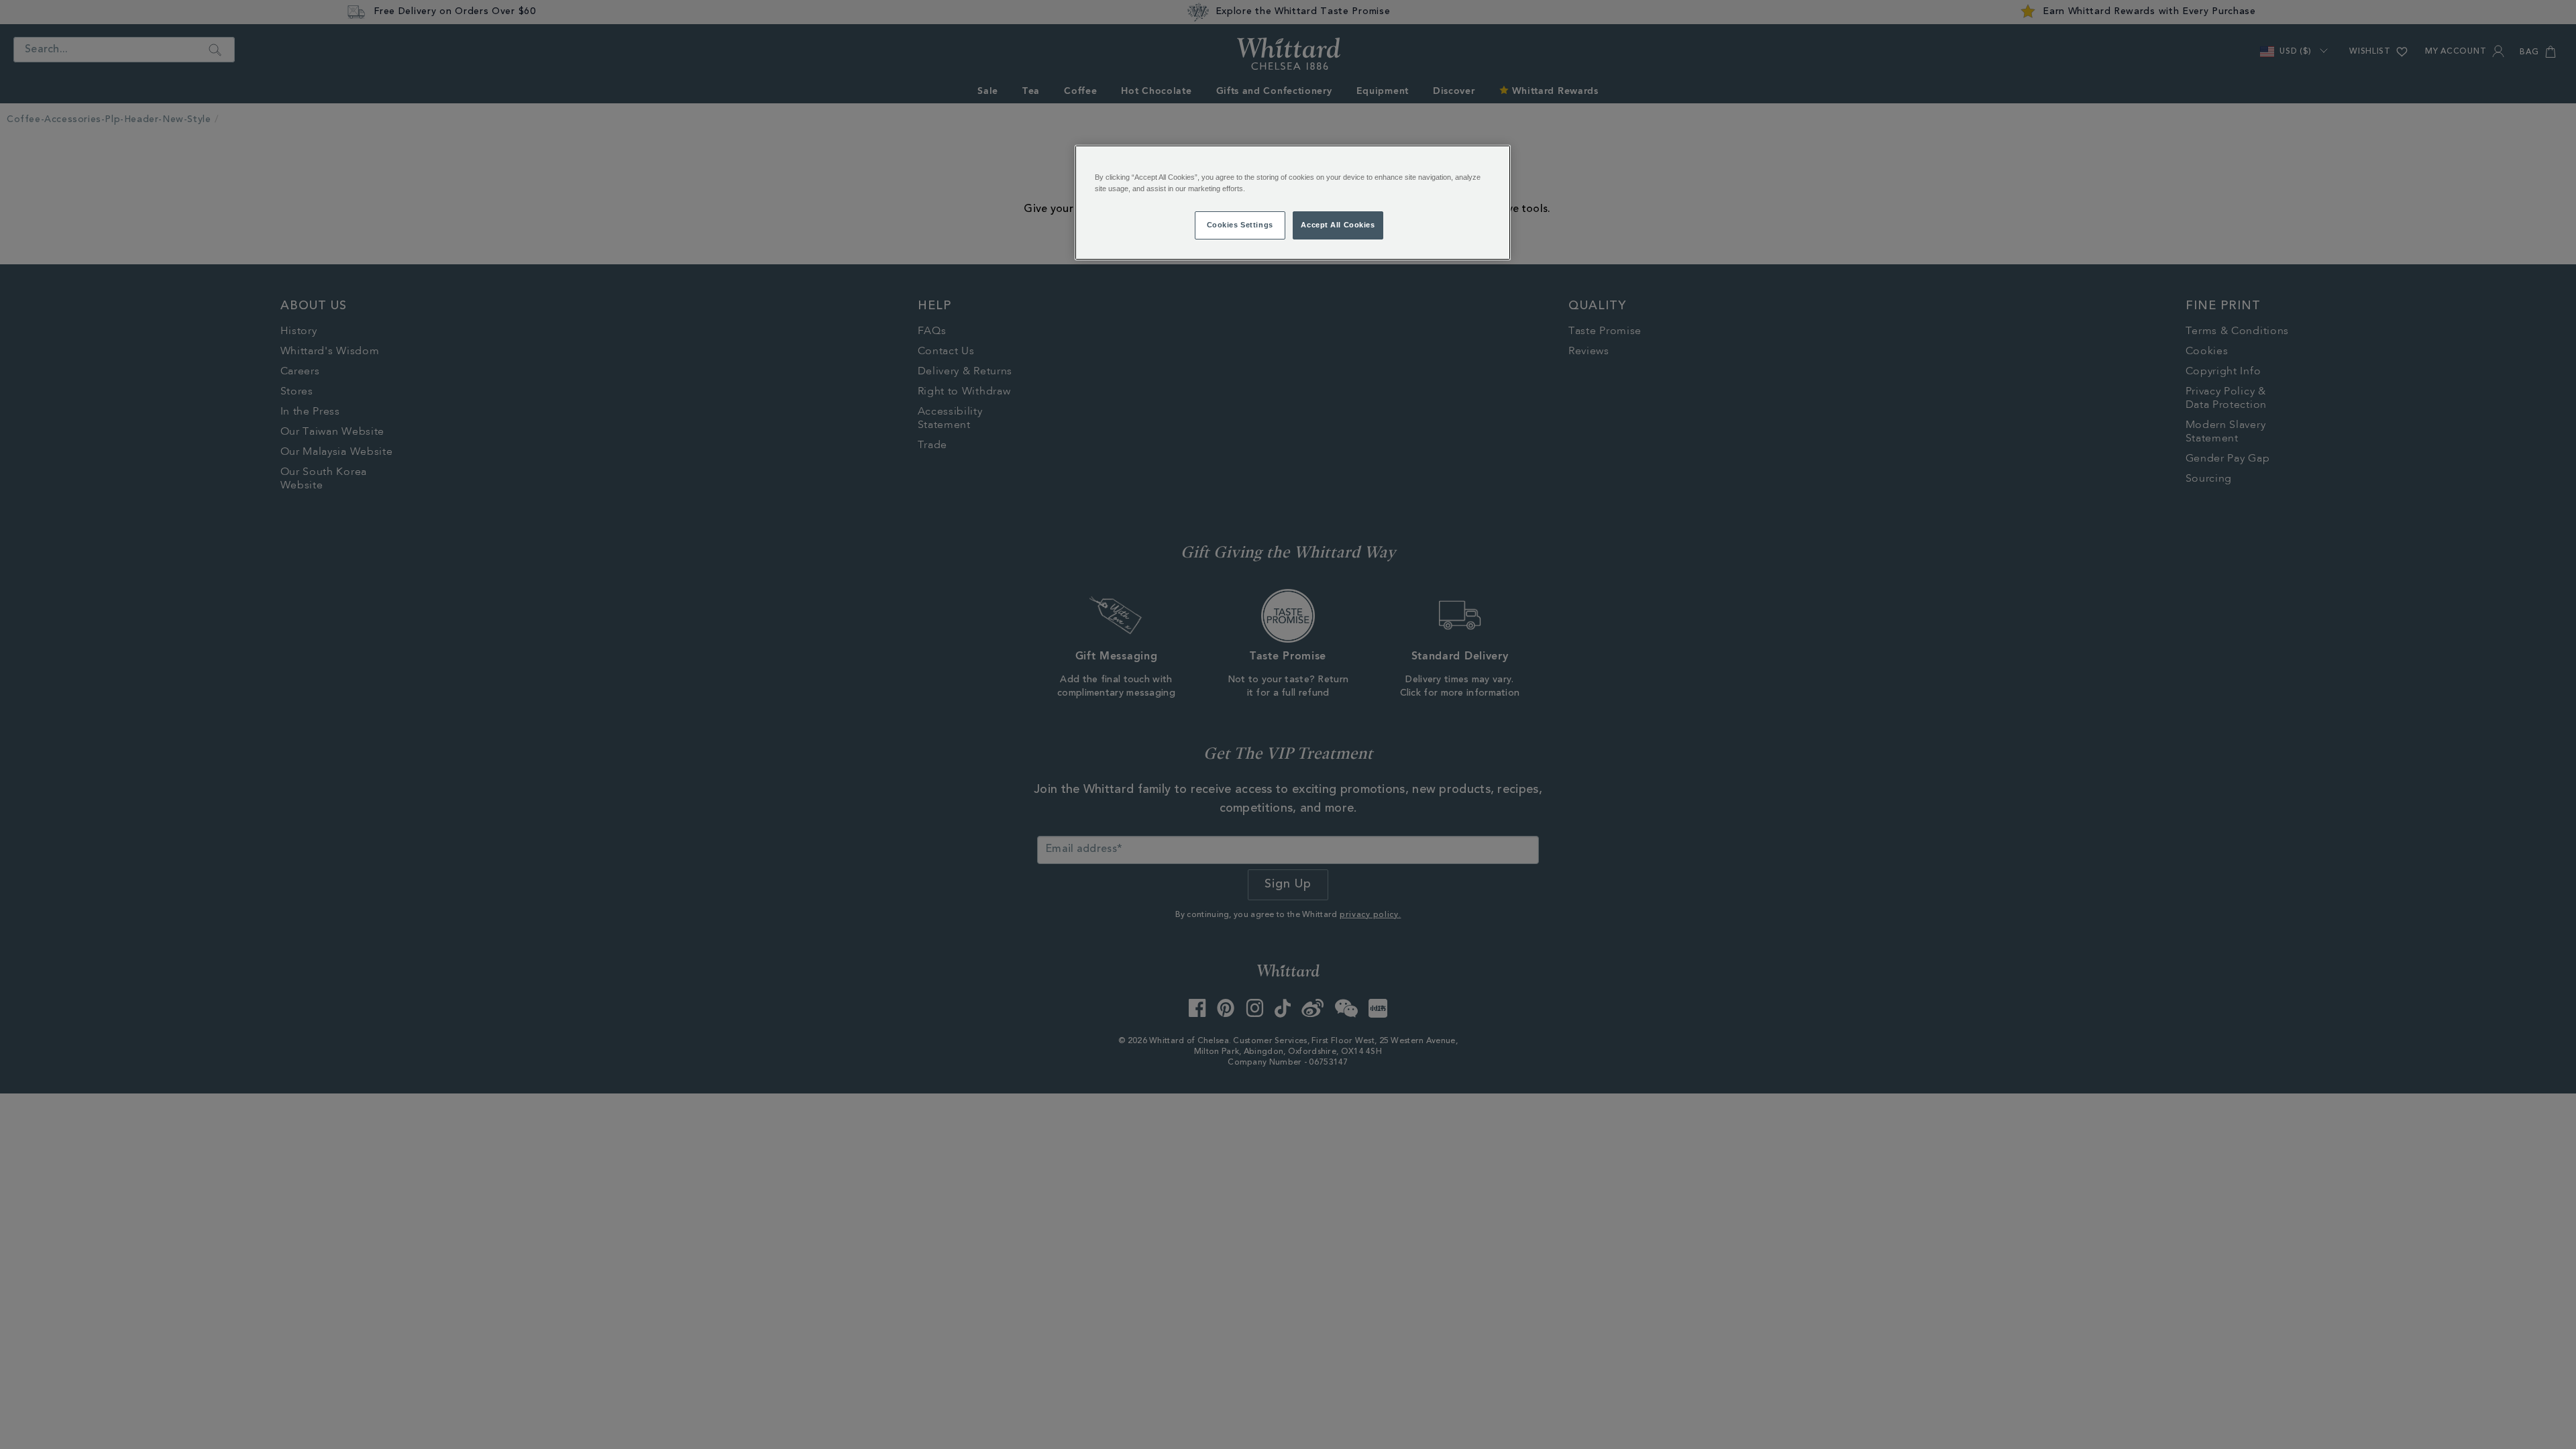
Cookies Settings (1240, 225)
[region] (1293, 203)
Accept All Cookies (1338, 225)
